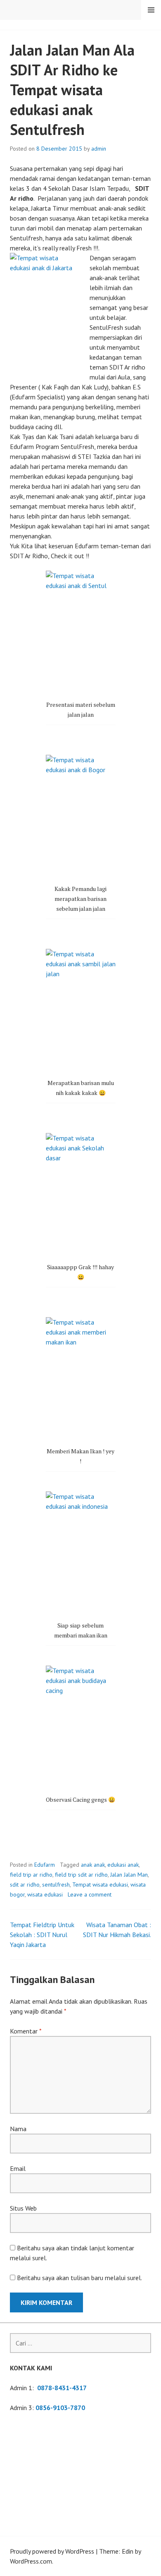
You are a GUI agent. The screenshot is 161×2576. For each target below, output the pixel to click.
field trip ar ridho (31, 1875)
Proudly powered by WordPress (52, 2551)
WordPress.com (31, 2561)
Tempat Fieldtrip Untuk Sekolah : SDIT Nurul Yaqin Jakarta (42, 1935)
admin (99, 149)
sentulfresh (56, 1885)
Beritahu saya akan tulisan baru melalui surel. (79, 2278)
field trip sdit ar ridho (81, 1875)
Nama (18, 2129)
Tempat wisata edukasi (100, 1885)
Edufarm (45, 1865)
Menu (151, 10)
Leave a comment (90, 1894)
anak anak (93, 1865)
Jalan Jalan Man (129, 1875)
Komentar (26, 2031)
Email (18, 2168)
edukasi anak (123, 1865)
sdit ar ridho (25, 1885)
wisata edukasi (45, 1894)
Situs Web (23, 2208)
